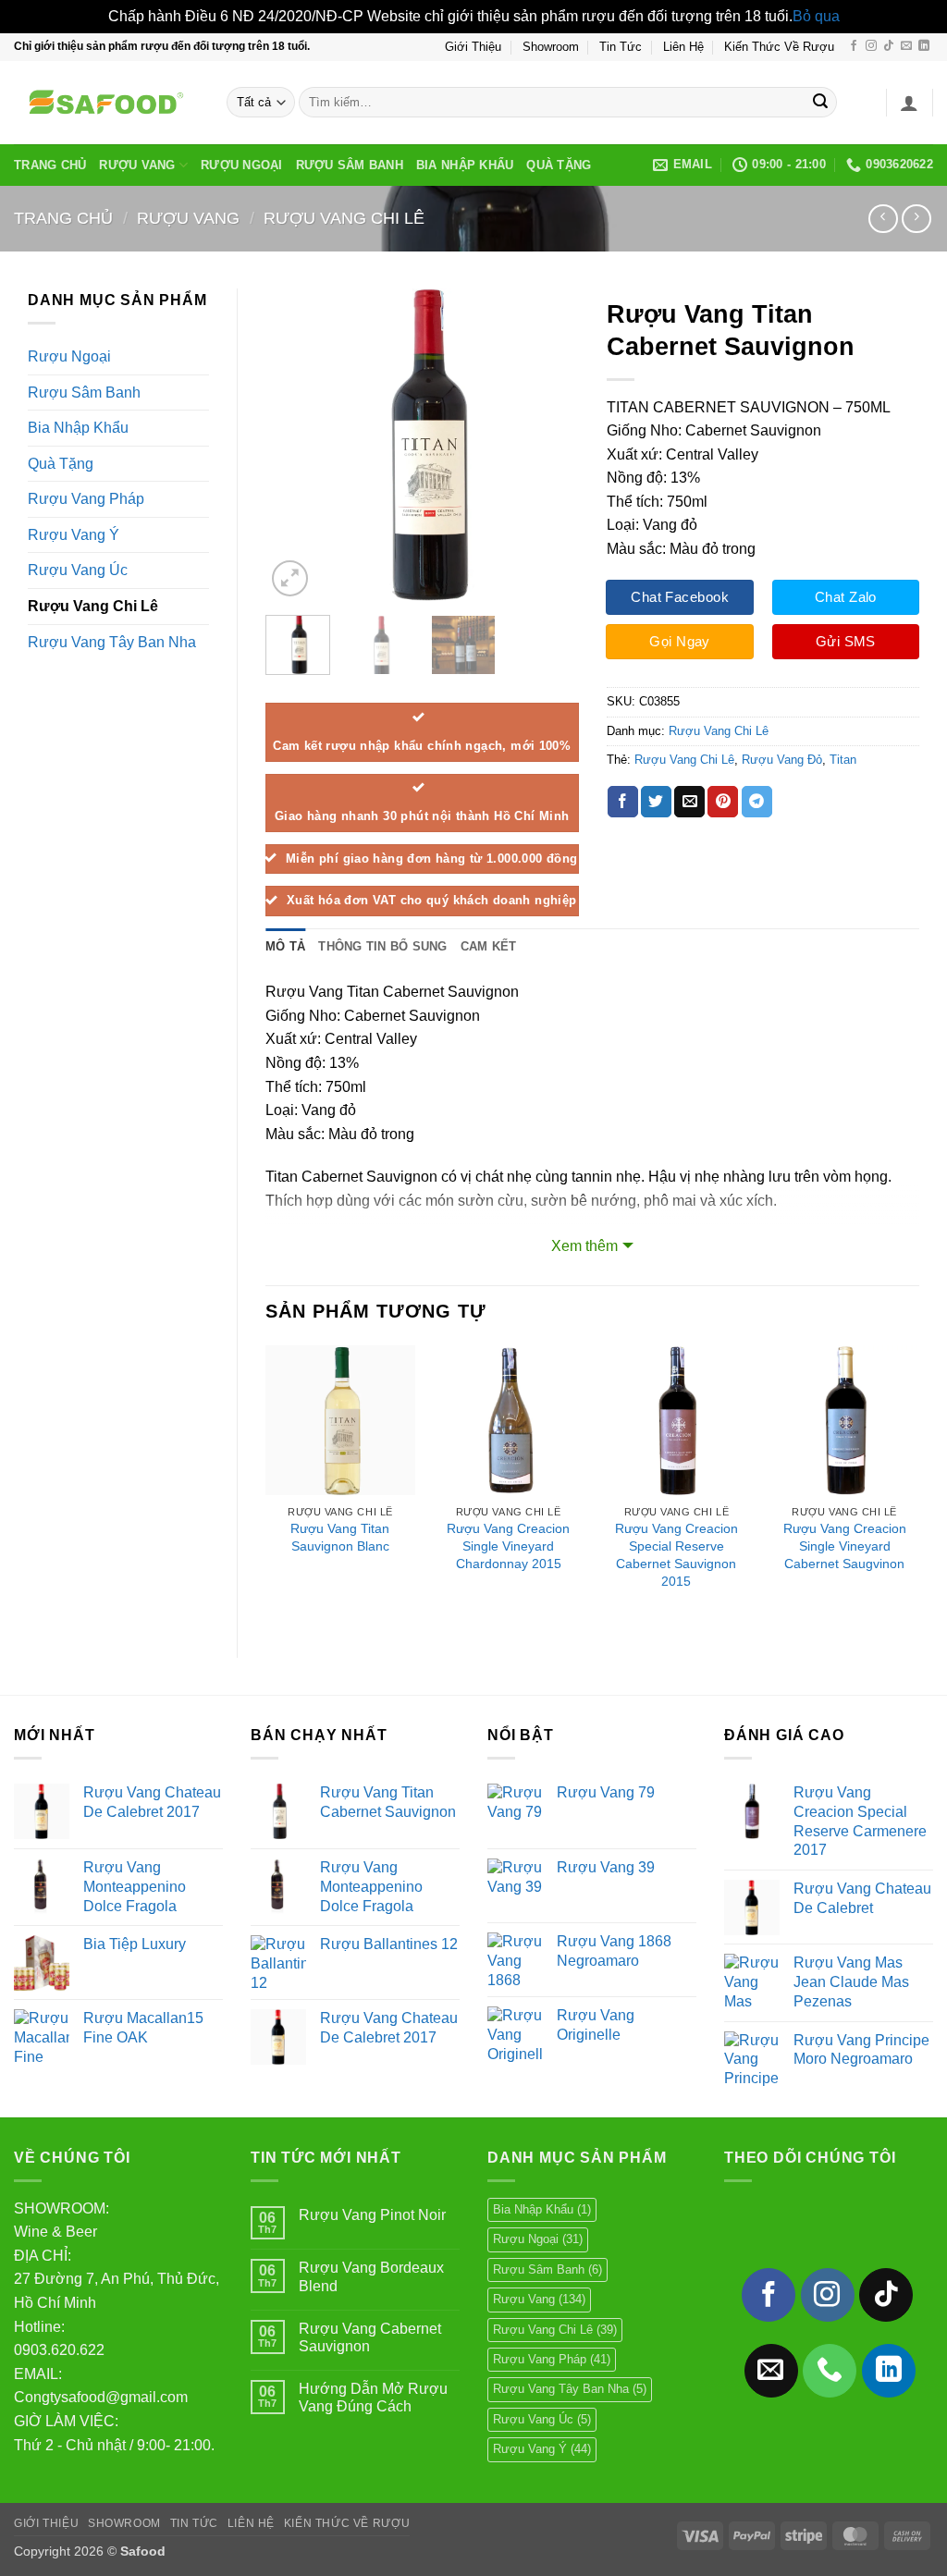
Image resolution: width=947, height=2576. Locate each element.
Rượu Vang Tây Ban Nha (112, 642)
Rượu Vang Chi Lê (344, 218)
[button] (909, 103)
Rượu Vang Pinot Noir (372, 2215)
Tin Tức (621, 47)
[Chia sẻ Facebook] (623, 802)
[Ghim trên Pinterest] (723, 802)
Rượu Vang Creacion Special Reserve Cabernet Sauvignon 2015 (676, 1554)
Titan (843, 760)
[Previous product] (916, 219)
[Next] (549, 445)
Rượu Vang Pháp (86, 499)
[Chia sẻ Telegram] (757, 802)
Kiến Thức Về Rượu (779, 47)
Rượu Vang (137, 165)
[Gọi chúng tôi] (830, 2371)
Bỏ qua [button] (816, 16)
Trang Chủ (50, 165)
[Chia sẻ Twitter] (656, 802)
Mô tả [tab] (285, 946)
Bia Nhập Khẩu (465, 165)
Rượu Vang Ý (74, 535)
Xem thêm (584, 1246)
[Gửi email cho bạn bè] (689, 802)
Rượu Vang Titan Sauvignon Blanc (340, 1537)
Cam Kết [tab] (489, 946)
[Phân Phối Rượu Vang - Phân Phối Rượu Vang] (106, 103)
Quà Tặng (559, 165)
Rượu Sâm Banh (350, 165)
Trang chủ (63, 218)
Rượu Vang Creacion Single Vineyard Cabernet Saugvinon (845, 1546)
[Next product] (883, 219)
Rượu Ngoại (242, 165)
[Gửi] (820, 103)
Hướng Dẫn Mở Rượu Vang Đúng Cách (373, 2398)
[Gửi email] (906, 46)
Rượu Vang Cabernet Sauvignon (370, 2337)
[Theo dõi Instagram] (871, 46)
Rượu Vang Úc (78, 570)
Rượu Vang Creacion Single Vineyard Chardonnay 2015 (508, 1546)
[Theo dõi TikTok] (889, 46)
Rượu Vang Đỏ (782, 760)
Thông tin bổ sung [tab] (382, 946)
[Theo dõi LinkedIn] (924, 46)
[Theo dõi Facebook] (854, 46)
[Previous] (295, 445)
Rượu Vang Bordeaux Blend (371, 2276)
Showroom (551, 47)
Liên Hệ (683, 47)
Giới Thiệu (473, 47)
